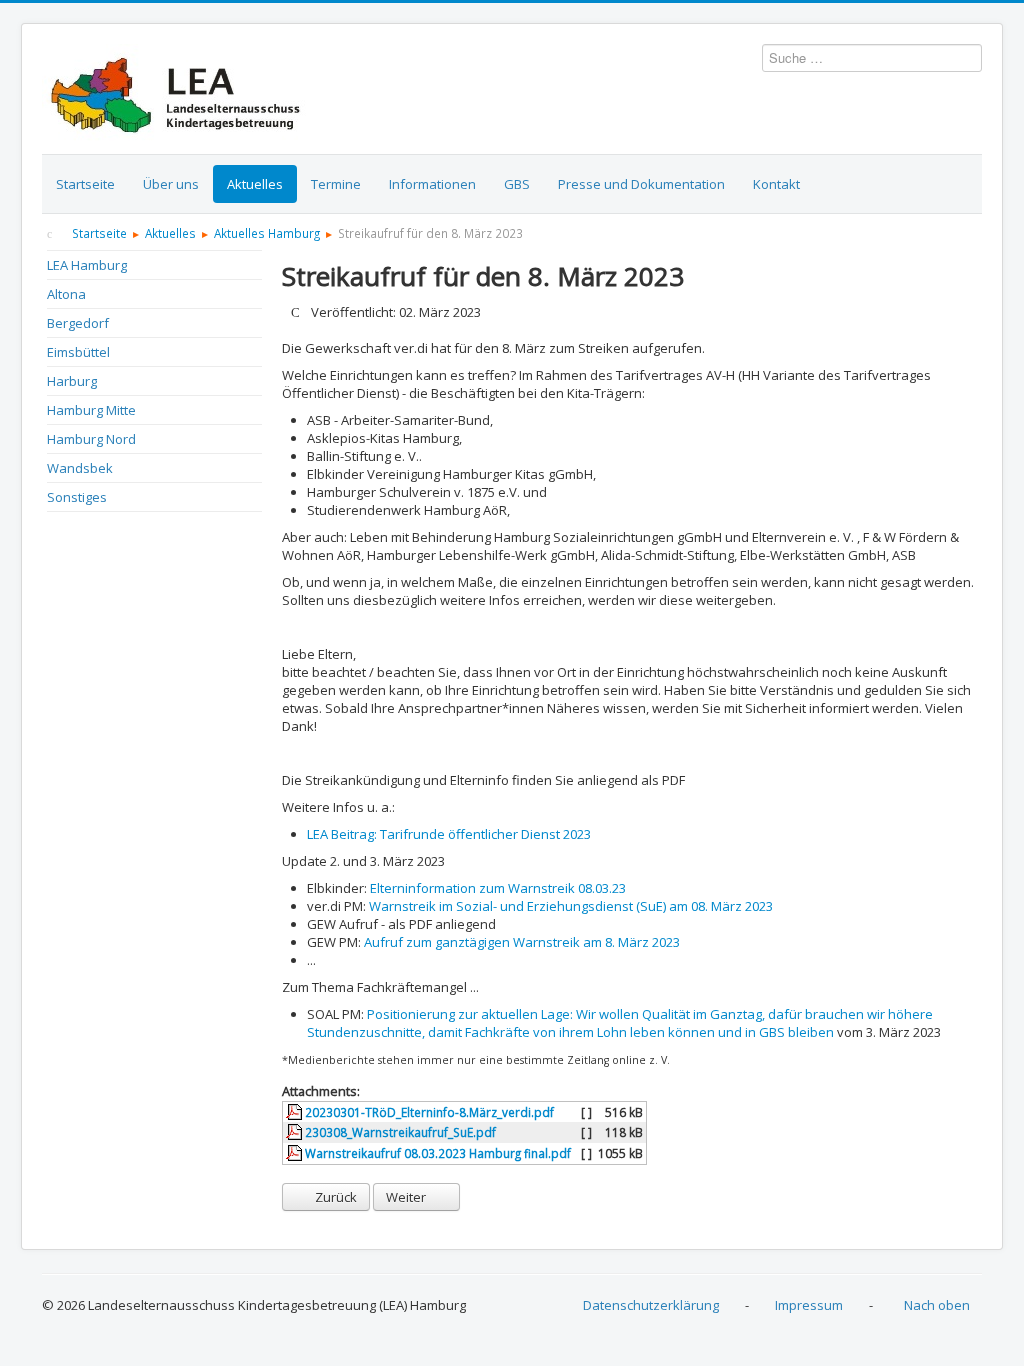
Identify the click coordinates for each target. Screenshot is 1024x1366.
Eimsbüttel (78, 352)
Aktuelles (255, 184)
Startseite (85, 184)
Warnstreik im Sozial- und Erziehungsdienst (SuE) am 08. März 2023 (571, 906)
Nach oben (937, 1305)
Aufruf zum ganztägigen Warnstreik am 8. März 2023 (522, 942)
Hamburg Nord (91, 439)
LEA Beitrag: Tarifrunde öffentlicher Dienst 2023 (449, 834)
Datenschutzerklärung (651, 1305)
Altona (66, 294)
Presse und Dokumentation (641, 184)
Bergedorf (78, 323)
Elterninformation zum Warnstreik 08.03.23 (498, 888)
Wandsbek (80, 468)
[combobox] (872, 58)
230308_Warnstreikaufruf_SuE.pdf (399, 1132)
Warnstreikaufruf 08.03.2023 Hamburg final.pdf (436, 1153)
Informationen (432, 184)
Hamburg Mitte (91, 410)
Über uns (171, 184)
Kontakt (776, 184)
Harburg (72, 381)
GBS (517, 184)
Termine (336, 184)
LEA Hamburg (87, 265)
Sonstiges (77, 497)
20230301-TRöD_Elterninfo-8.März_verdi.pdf (428, 1112)
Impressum (809, 1305)
